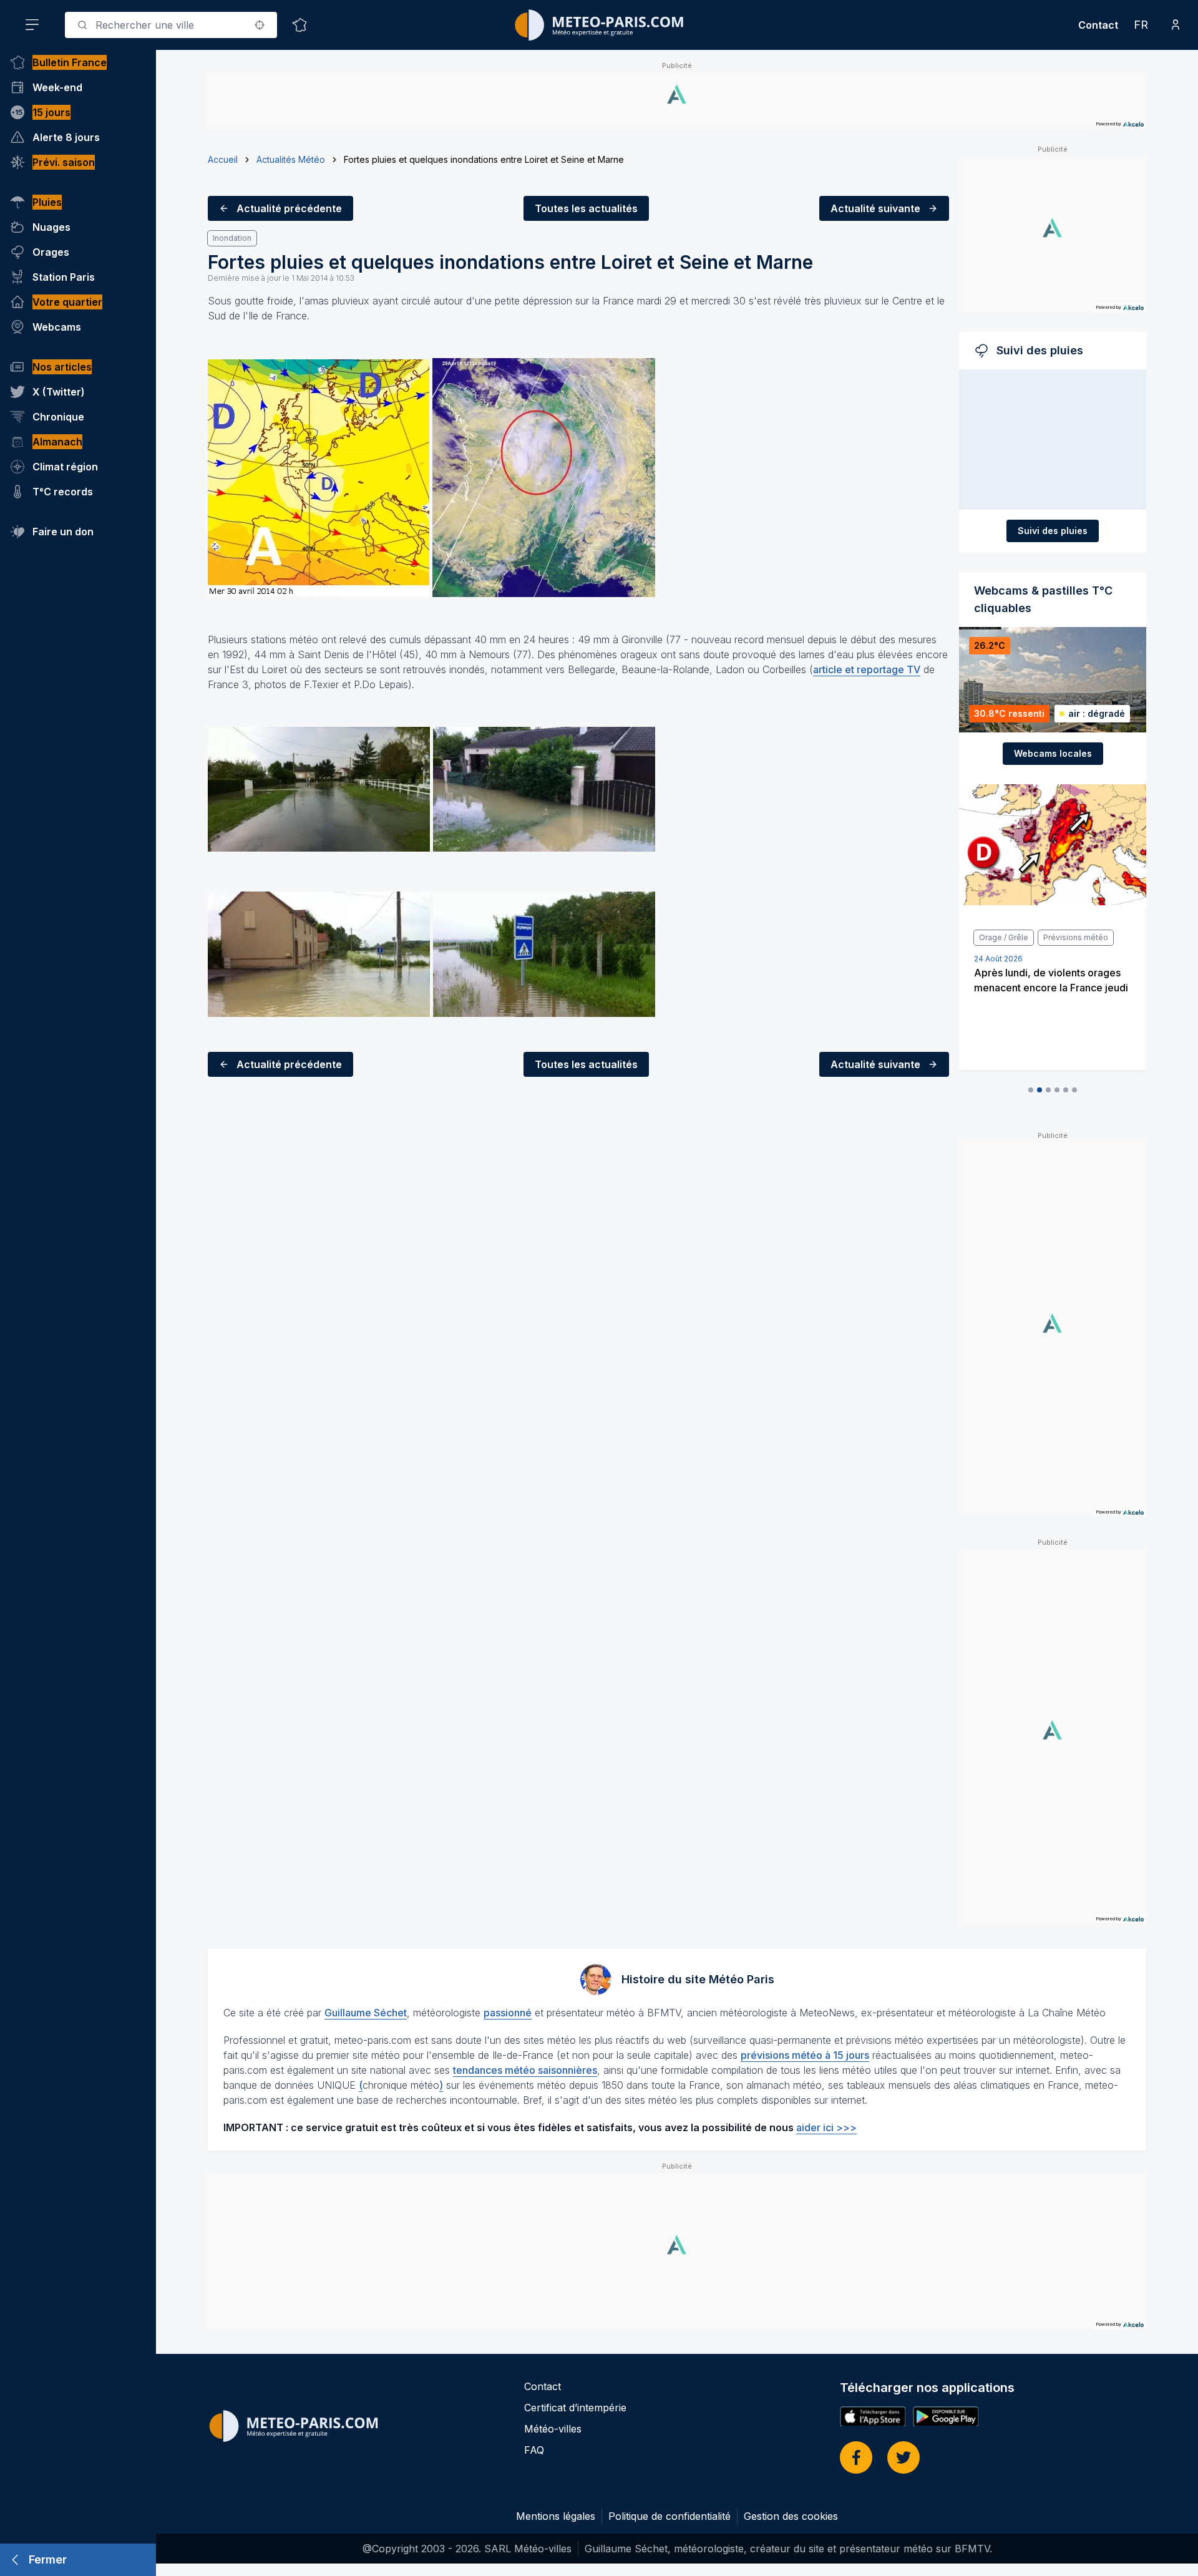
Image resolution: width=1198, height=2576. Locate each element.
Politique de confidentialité (670, 2516)
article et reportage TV (867, 669)
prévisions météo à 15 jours (805, 2055)
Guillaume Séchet (366, 2013)
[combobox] (171, 25)
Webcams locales (1053, 753)
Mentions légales (556, 2516)
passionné (508, 2013)
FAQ (534, 2450)
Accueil (223, 159)
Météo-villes (553, 2429)
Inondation (232, 238)
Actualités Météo (291, 159)
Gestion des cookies (791, 2516)
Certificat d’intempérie (575, 2408)
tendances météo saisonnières (525, 2070)
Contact (1098, 25)
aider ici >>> (826, 2127)
